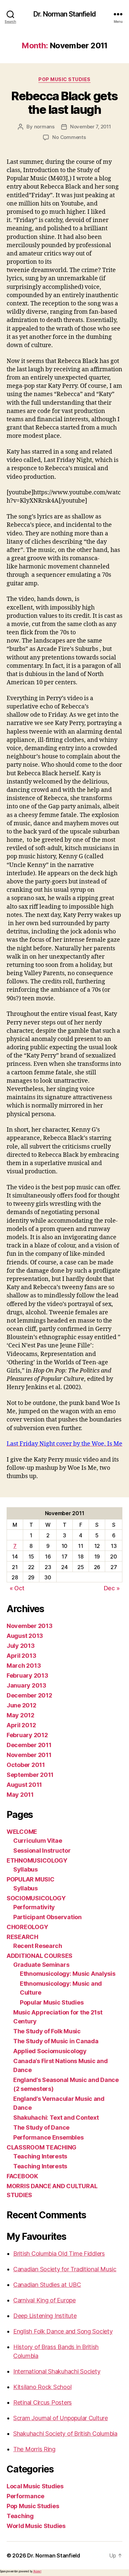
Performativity (34, 1907)
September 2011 (30, 1775)
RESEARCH (22, 1937)
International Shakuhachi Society (57, 2371)
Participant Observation (47, 1917)
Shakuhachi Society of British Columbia (65, 2434)
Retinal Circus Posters (43, 2402)
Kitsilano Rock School (42, 2387)
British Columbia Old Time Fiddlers (59, 2254)
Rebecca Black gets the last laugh (64, 103)
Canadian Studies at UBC (47, 2285)
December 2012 (29, 1695)
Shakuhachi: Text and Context (56, 2118)
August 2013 (25, 1636)
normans (44, 127)
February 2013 (27, 1675)
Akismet (37, 2571)
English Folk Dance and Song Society (63, 2331)
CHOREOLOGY (27, 1927)
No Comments (69, 137)
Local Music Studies (35, 2486)
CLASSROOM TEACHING (42, 2147)
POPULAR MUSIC (31, 1879)
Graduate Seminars (41, 1965)
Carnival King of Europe (44, 2300)
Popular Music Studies (52, 2002)
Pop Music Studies (64, 79)
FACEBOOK (22, 2176)
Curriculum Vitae (38, 1841)
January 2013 (26, 1685)
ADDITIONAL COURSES (40, 1956)
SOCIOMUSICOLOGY (36, 1898)
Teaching (20, 2516)
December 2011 (29, 1745)
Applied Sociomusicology (50, 2051)
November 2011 (29, 1755)
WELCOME (22, 1832)
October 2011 (26, 1765)
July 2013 (21, 1646)
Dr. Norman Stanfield (64, 14)
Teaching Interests (40, 2156)
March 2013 (24, 1666)
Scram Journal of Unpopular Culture (61, 2418)
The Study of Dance (41, 2127)
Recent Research (38, 1946)
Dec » (112, 1588)
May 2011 (20, 1795)
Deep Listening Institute (45, 2316)
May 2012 (21, 1715)
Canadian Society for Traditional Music (65, 2269)
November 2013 (30, 1626)
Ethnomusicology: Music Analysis (68, 1974)
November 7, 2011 (91, 127)
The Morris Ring (34, 2449)
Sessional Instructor (42, 1851)
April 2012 (21, 1725)
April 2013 (21, 1656)
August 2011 (24, 1785)
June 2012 (21, 1705)
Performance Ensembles (48, 2137)
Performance (25, 2496)
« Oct (17, 1588)
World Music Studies (36, 2526)
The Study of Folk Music (47, 2031)
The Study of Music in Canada (56, 2041)
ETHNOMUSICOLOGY (37, 1860)
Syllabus (25, 1869)
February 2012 (27, 1735)
